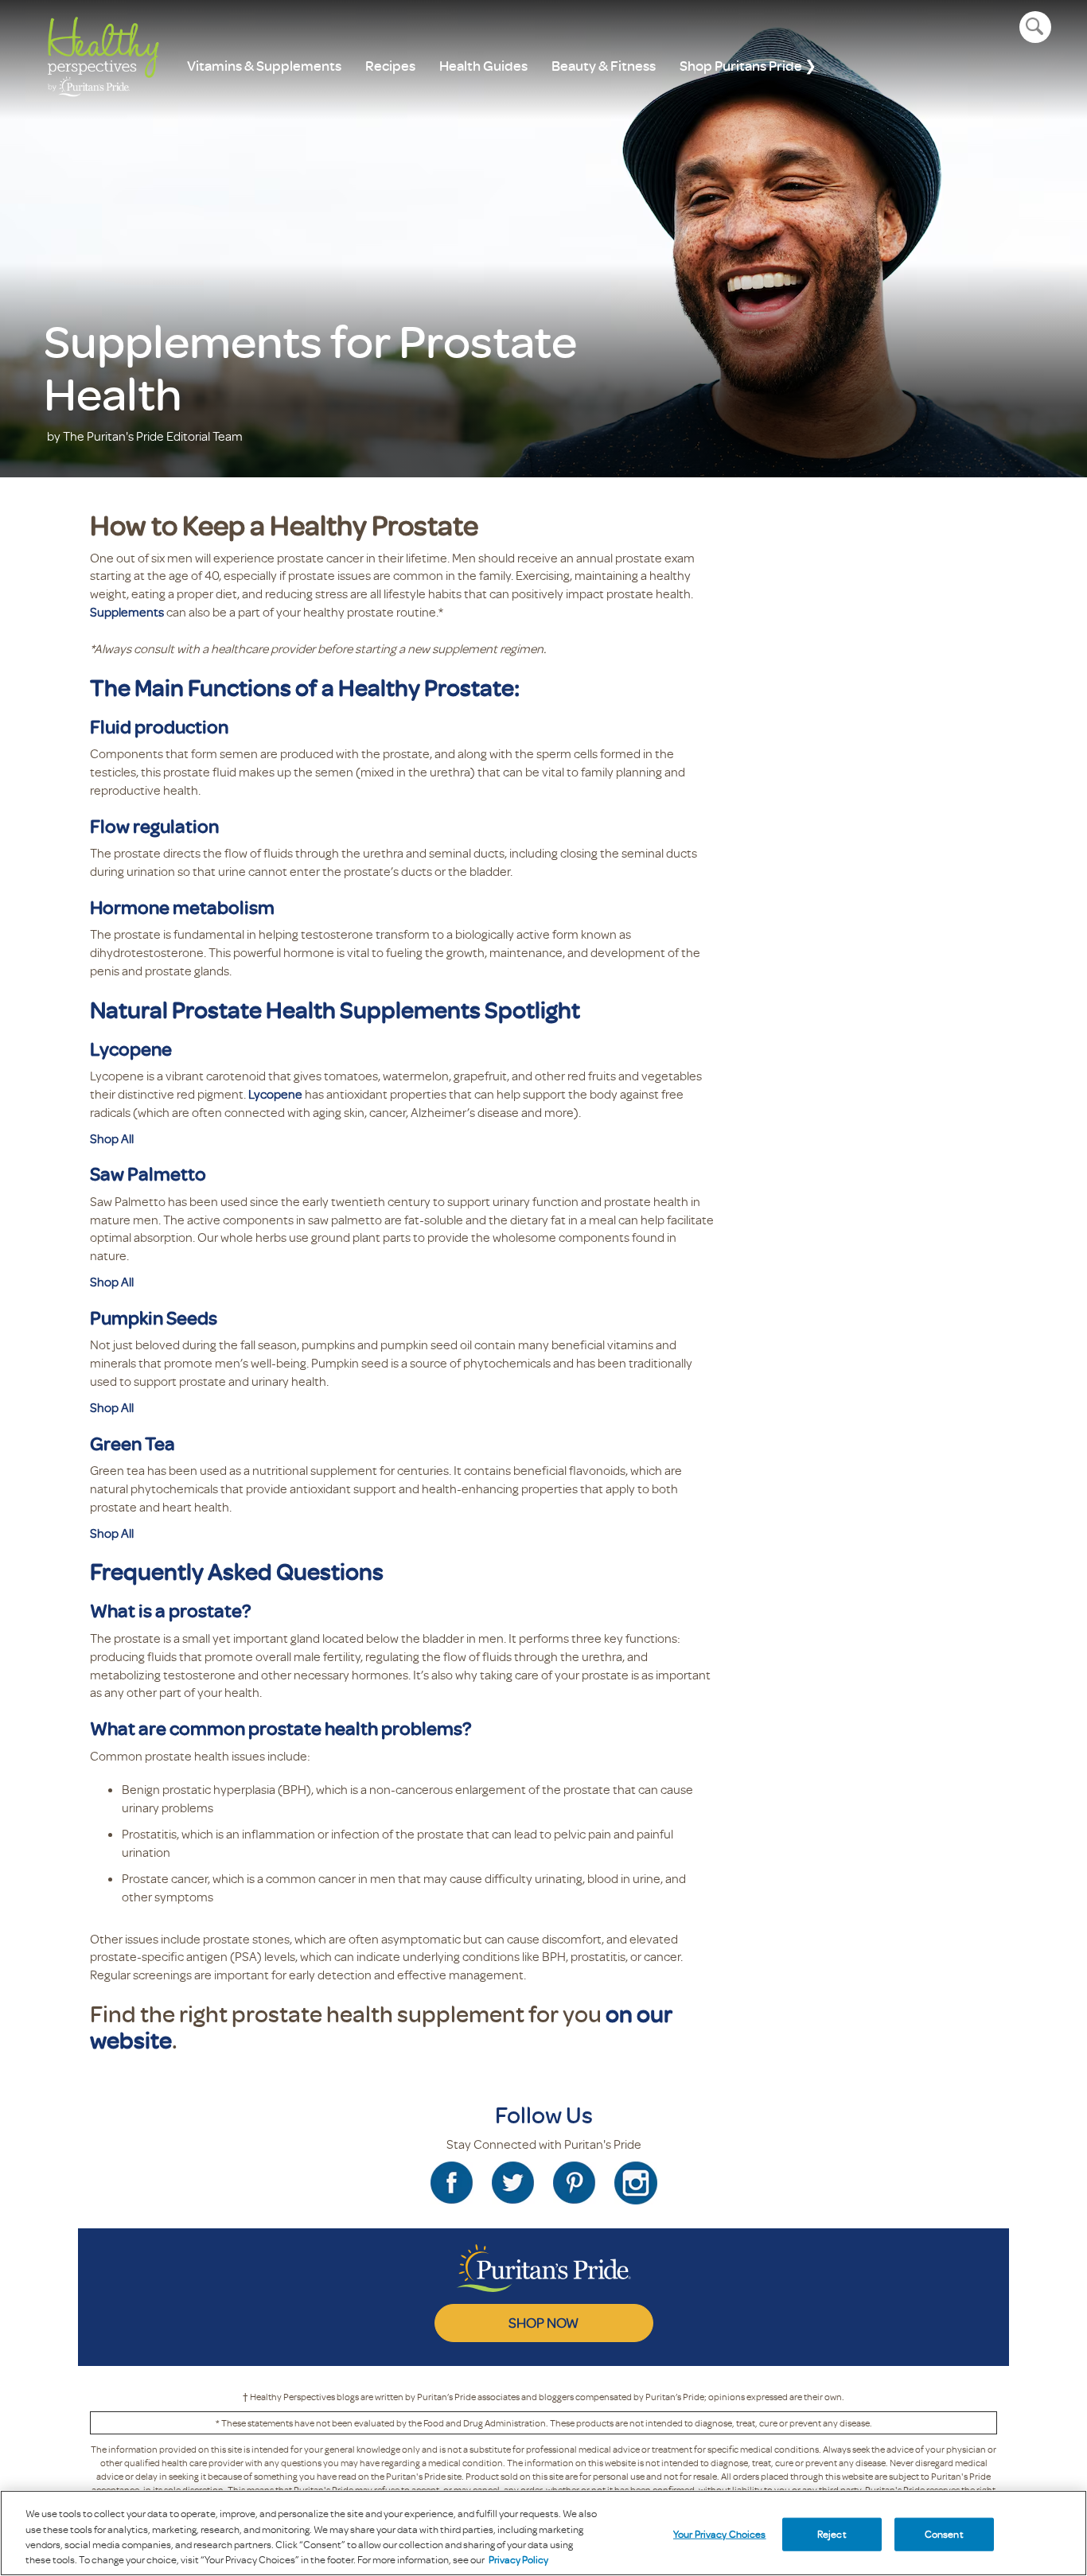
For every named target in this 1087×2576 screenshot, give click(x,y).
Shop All (112, 1138)
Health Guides (483, 66)
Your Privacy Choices (720, 2534)
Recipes (390, 66)
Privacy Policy (518, 2559)
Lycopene (275, 1094)
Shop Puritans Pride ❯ (748, 66)
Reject (832, 2534)
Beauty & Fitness (604, 66)
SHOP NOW (543, 2322)
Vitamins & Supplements (264, 66)
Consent (944, 2534)
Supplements (127, 612)
